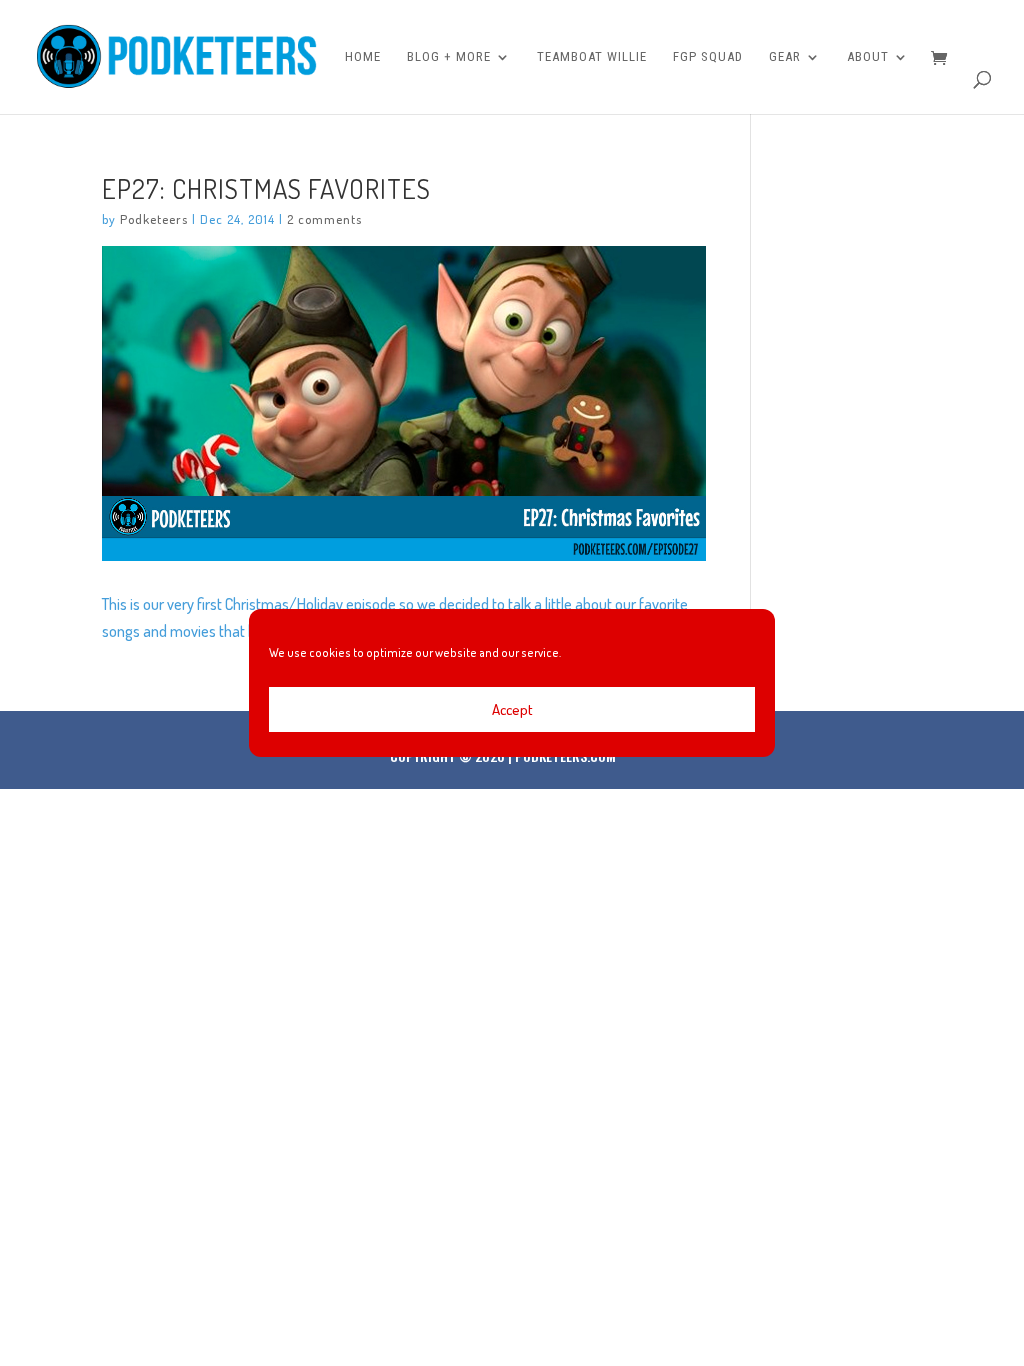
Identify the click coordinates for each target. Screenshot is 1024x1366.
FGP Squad (708, 57)
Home (363, 57)
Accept (512, 709)
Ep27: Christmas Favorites (266, 188)
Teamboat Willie (592, 57)
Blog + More (449, 57)
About (868, 57)
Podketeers (154, 219)
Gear (785, 57)
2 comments (324, 219)
